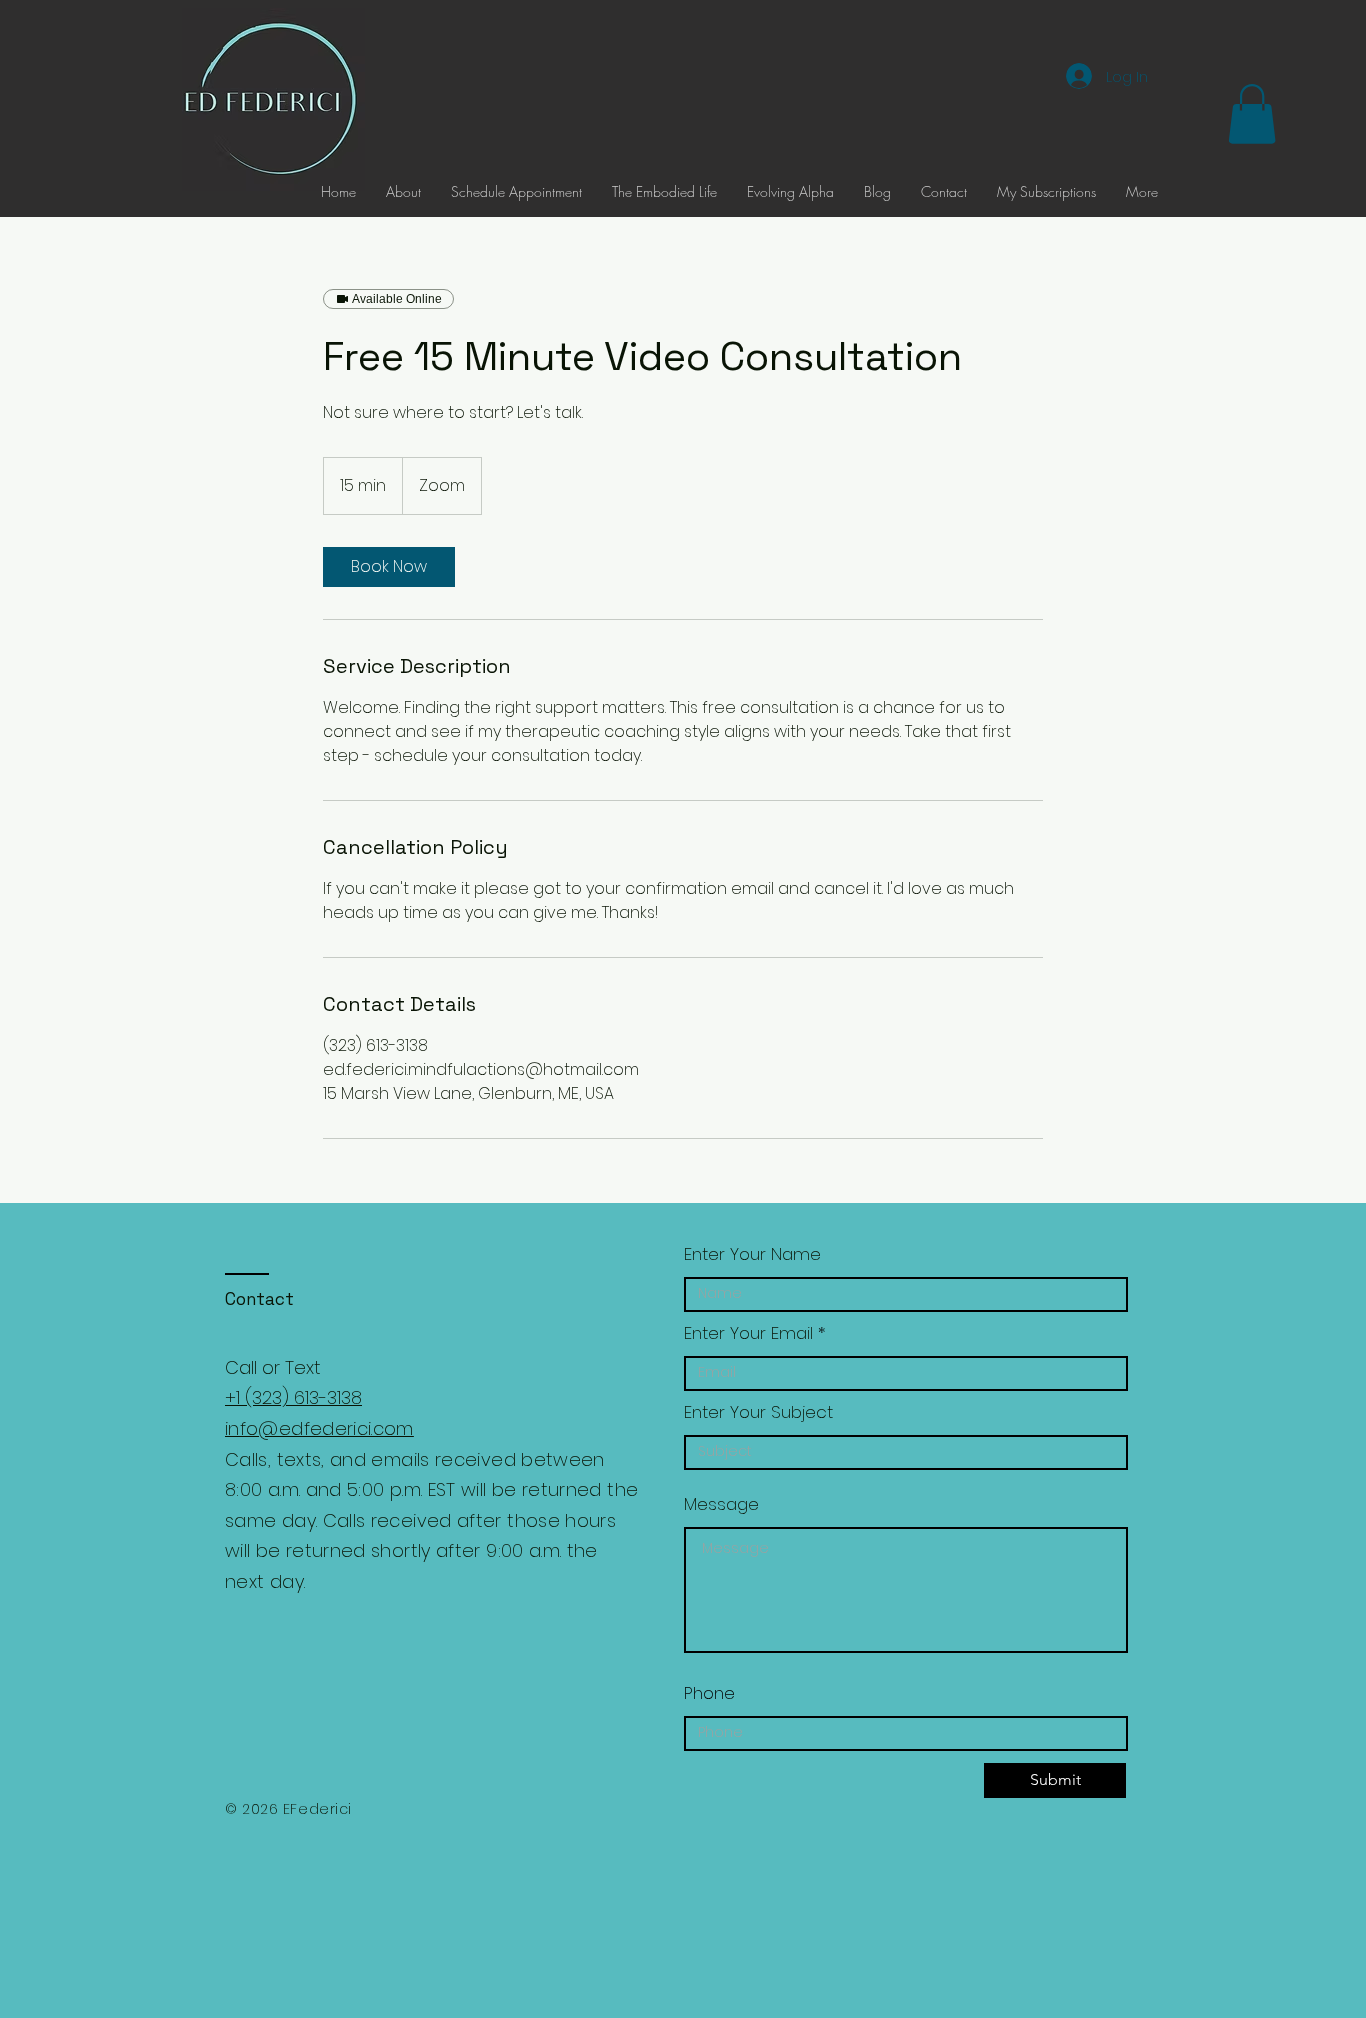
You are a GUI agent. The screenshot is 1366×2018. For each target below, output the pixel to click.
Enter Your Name (752, 1254)
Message (721, 1504)
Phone (709, 1693)
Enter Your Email (748, 1333)
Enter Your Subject (758, 1412)
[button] (1252, 114)
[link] (389, 567)
